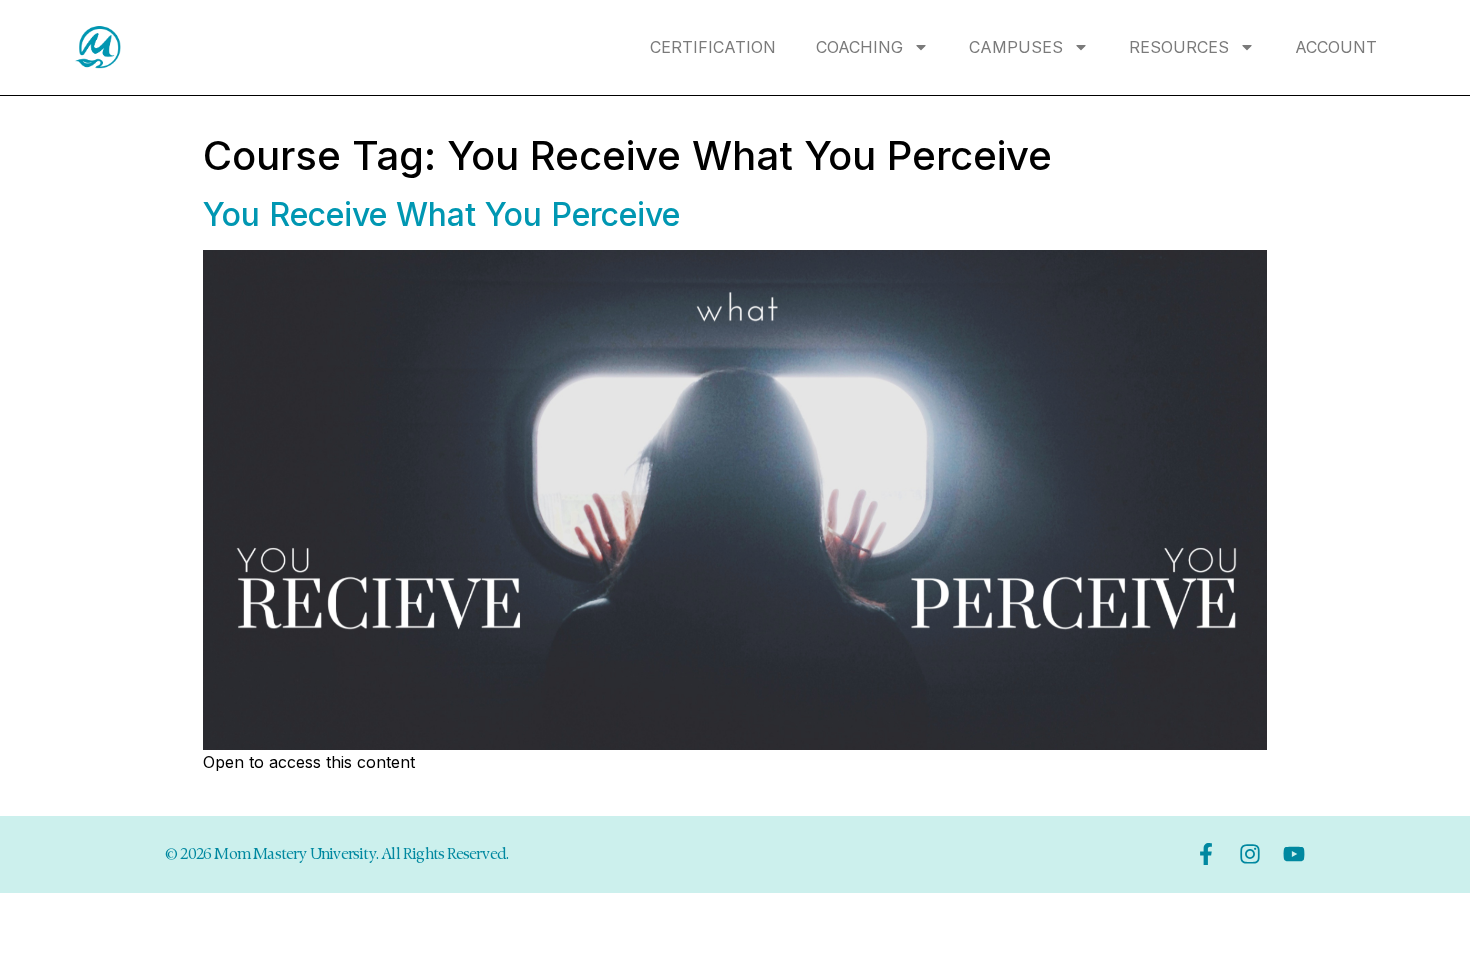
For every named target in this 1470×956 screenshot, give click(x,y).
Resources (1179, 47)
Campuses (1016, 47)
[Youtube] (1294, 854)
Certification (713, 47)
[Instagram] (1250, 854)
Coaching (859, 47)
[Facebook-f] (1206, 854)
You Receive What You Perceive (441, 214)
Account (1336, 47)
